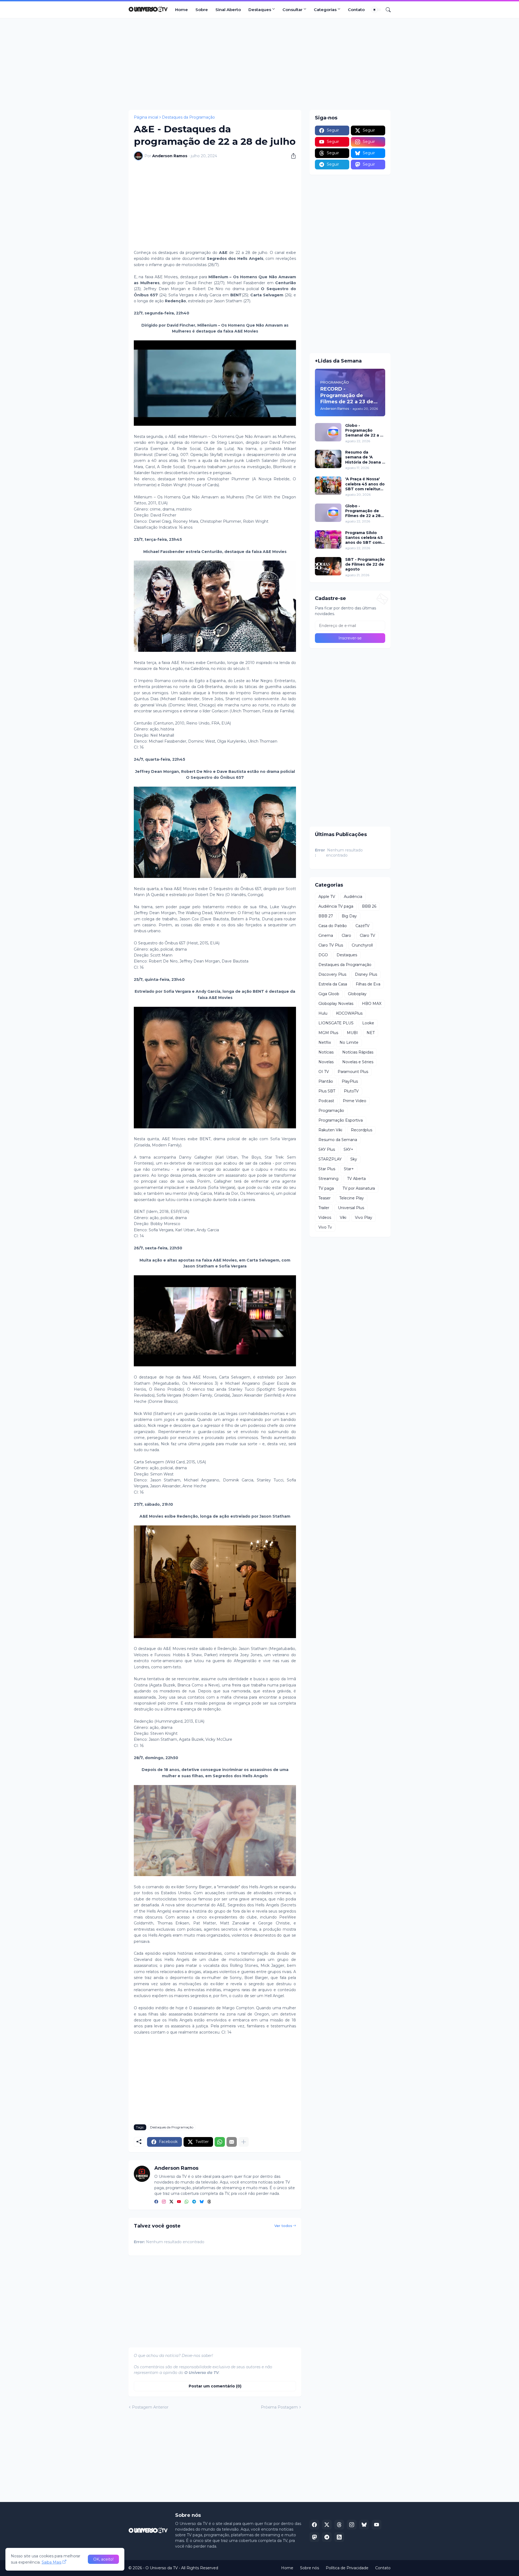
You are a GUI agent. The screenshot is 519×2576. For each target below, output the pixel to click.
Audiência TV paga (336, 906)
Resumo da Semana (338, 1140)
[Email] (232, 2142)
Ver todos (283, 2226)
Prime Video (355, 1101)
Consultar (292, 10)
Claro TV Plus (331, 945)
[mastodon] (314, 2537)
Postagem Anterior (150, 2407)
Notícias (326, 1052)
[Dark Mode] (376, 10)
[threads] (209, 2202)
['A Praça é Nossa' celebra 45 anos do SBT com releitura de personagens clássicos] (328, 486)
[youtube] (179, 2202)
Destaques (260, 10)
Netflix (325, 1042)
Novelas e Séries (358, 1062)
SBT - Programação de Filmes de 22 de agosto (365, 564)
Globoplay (357, 994)
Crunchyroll (362, 945)
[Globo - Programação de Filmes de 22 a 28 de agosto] (328, 513)
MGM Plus (328, 1033)
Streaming (328, 1179)
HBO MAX (372, 1004)
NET (371, 1033)
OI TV (324, 1072)
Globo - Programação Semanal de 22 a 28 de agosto (365, 430)
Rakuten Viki (330, 1130)
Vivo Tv (325, 1227)
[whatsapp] (187, 2202)
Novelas (326, 1062)
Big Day (349, 916)
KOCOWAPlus (349, 1013)
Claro (346, 935)
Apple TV (327, 897)
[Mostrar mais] (244, 2142)
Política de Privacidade (347, 2568)
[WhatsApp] (220, 2142)
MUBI (352, 1033)
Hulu (323, 1013)
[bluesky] (202, 2202)
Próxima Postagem (279, 2407)
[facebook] (156, 2202)
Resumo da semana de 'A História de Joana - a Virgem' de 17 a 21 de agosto (365, 457)
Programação (331, 1111)
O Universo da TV (162, 2568)
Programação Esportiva (341, 1120)
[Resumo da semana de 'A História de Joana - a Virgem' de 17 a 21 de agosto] (328, 459)
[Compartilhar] (291, 156)
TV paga (326, 1188)
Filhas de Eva (368, 984)
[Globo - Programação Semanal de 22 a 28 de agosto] (328, 432)
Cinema (326, 935)
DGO (323, 955)
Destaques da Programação (188, 117)
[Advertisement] (259, 64)
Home (182, 10)
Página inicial (146, 117)
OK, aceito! (103, 2559)
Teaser (325, 1198)
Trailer (324, 1208)
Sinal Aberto (228, 10)
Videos (325, 1217)
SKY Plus (327, 1149)
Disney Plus (366, 974)
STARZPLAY (330, 1159)
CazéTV (362, 926)
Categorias (325, 10)
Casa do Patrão (333, 926)
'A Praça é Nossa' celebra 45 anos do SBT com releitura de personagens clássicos (365, 484)
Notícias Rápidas (358, 1052)
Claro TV (367, 935)
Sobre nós (310, 2568)
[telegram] (194, 2202)
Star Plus (327, 1169)
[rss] (339, 2537)
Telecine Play (352, 1198)
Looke (368, 1023)
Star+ (349, 1169)
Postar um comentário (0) (215, 2386)
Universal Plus (351, 1208)
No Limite (349, 1042)
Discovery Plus (332, 974)
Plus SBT (327, 1091)
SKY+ (348, 1149)
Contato (356, 10)
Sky (354, 1159)
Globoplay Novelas (336, 1004)
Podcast (326, 1101)
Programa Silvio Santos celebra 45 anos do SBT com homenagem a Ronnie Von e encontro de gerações (364, 538)
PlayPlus (350, 1081)
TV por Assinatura (359, 1188)
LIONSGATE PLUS (336, 1023)
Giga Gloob (329, 994)
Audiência (353, 897)
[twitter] (171, 2202)
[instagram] (164, 2202)
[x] (327, 2525)
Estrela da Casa (333, 984)
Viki (343, 1217)
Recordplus (362, 1130)
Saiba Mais (51, 2562)
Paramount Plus (353, 1072)
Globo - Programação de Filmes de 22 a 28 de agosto (363, 511)
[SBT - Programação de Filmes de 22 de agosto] (328, 566)
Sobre (202, 10)
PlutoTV (351, 1091)
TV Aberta (356, 1179)
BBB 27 (326, 916)
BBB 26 (369, 906)
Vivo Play (364, 1217)
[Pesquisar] (386, 10)
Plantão (326, 1081)
